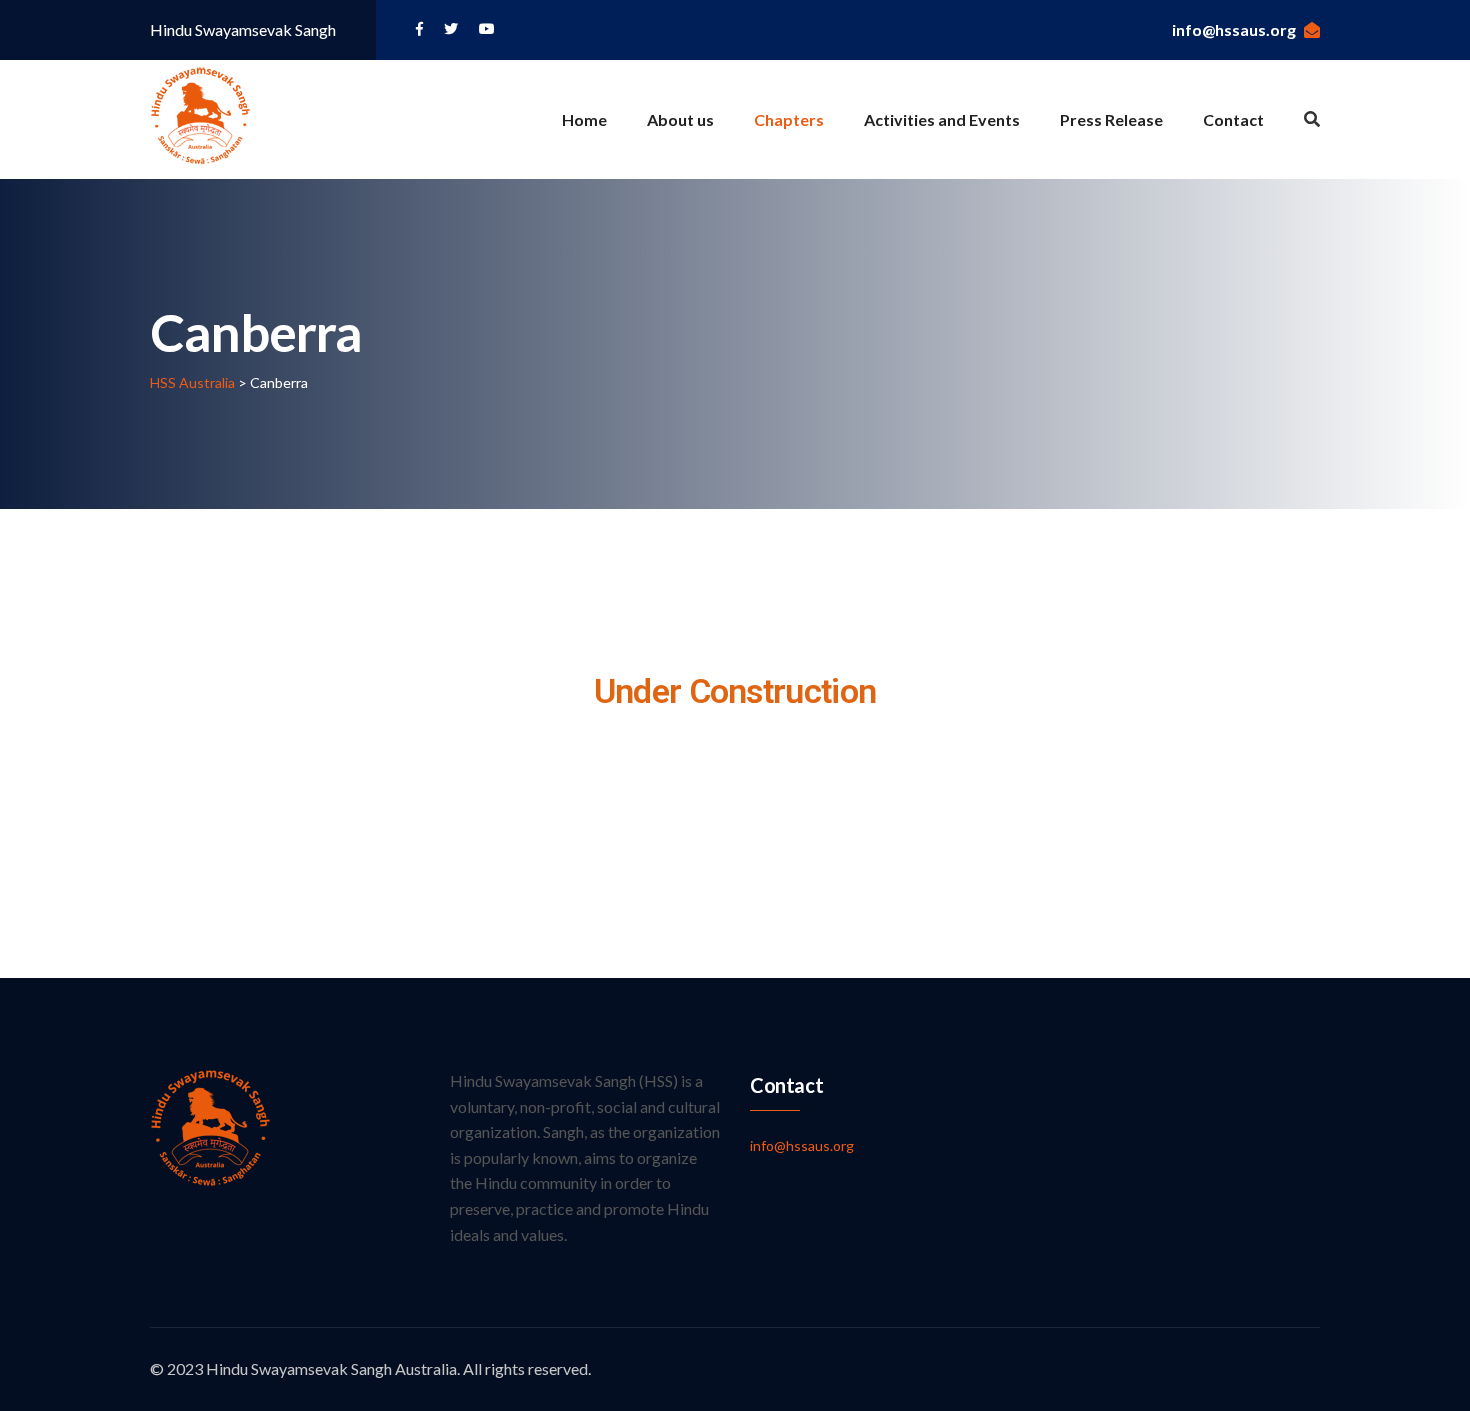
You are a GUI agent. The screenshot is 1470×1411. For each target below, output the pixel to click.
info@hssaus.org (1234, 29)
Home (584, 119)
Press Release (1111, 119)
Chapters (789, 119)
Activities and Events (942, 119)
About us (680, 119)
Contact (1233, 119)
